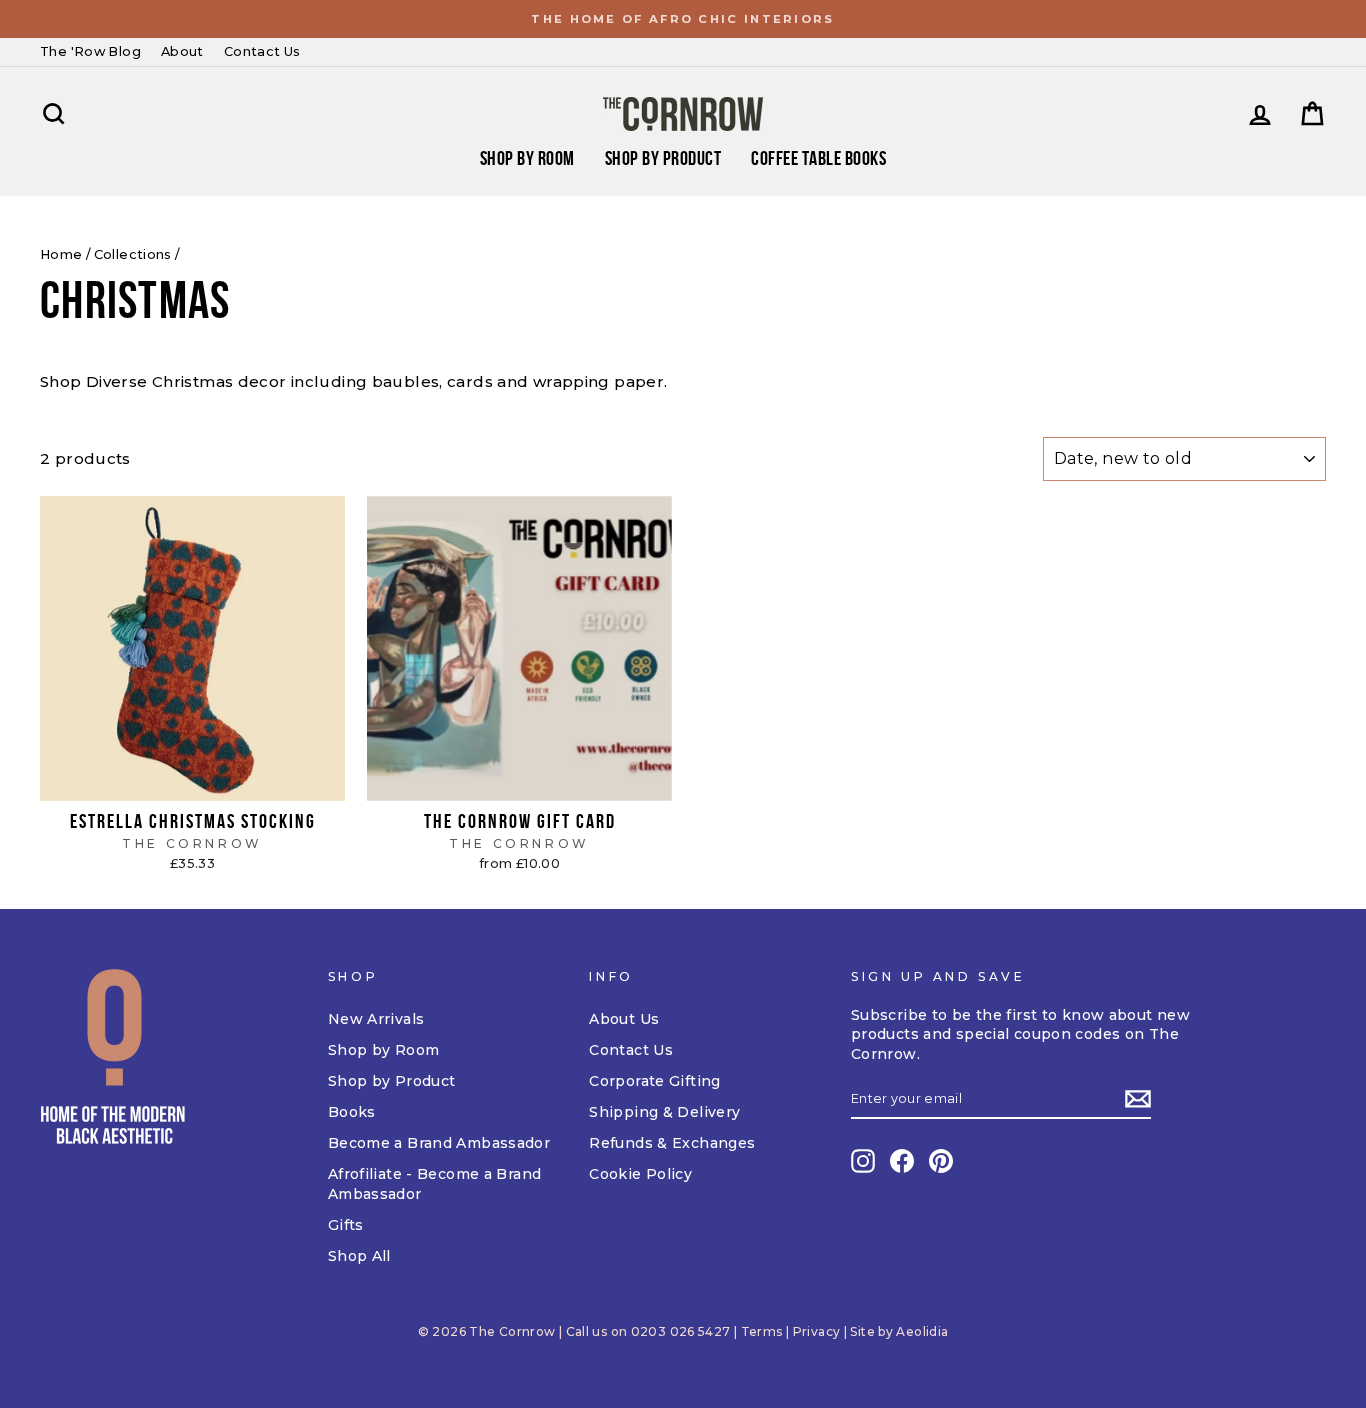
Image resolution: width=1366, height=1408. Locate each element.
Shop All (359, 1256)
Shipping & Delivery (664, 1112)
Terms (762, 1331)
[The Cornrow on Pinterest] (941, 1161)
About (182, 51)
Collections (133, 254)
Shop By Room (527, 158)
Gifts (346, 1225)
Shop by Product (663, 158)
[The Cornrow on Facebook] (902, 1161)
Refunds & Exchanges (672, 1143)
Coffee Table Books (818, 158)
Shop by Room (384, 1050)
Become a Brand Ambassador (439, 1143)
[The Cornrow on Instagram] (863, 1161)
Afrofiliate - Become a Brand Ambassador (435, 1184)
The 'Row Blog (90, 51)
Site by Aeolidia (899, 1331)
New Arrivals (376, 1019)
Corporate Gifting (654, 1081)
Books (352, 1112)
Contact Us (262, 51)
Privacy (817, 1331)
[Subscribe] (1138, 1099)
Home (61, 254)
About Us (624, 1019)
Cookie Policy (640, 1174)
